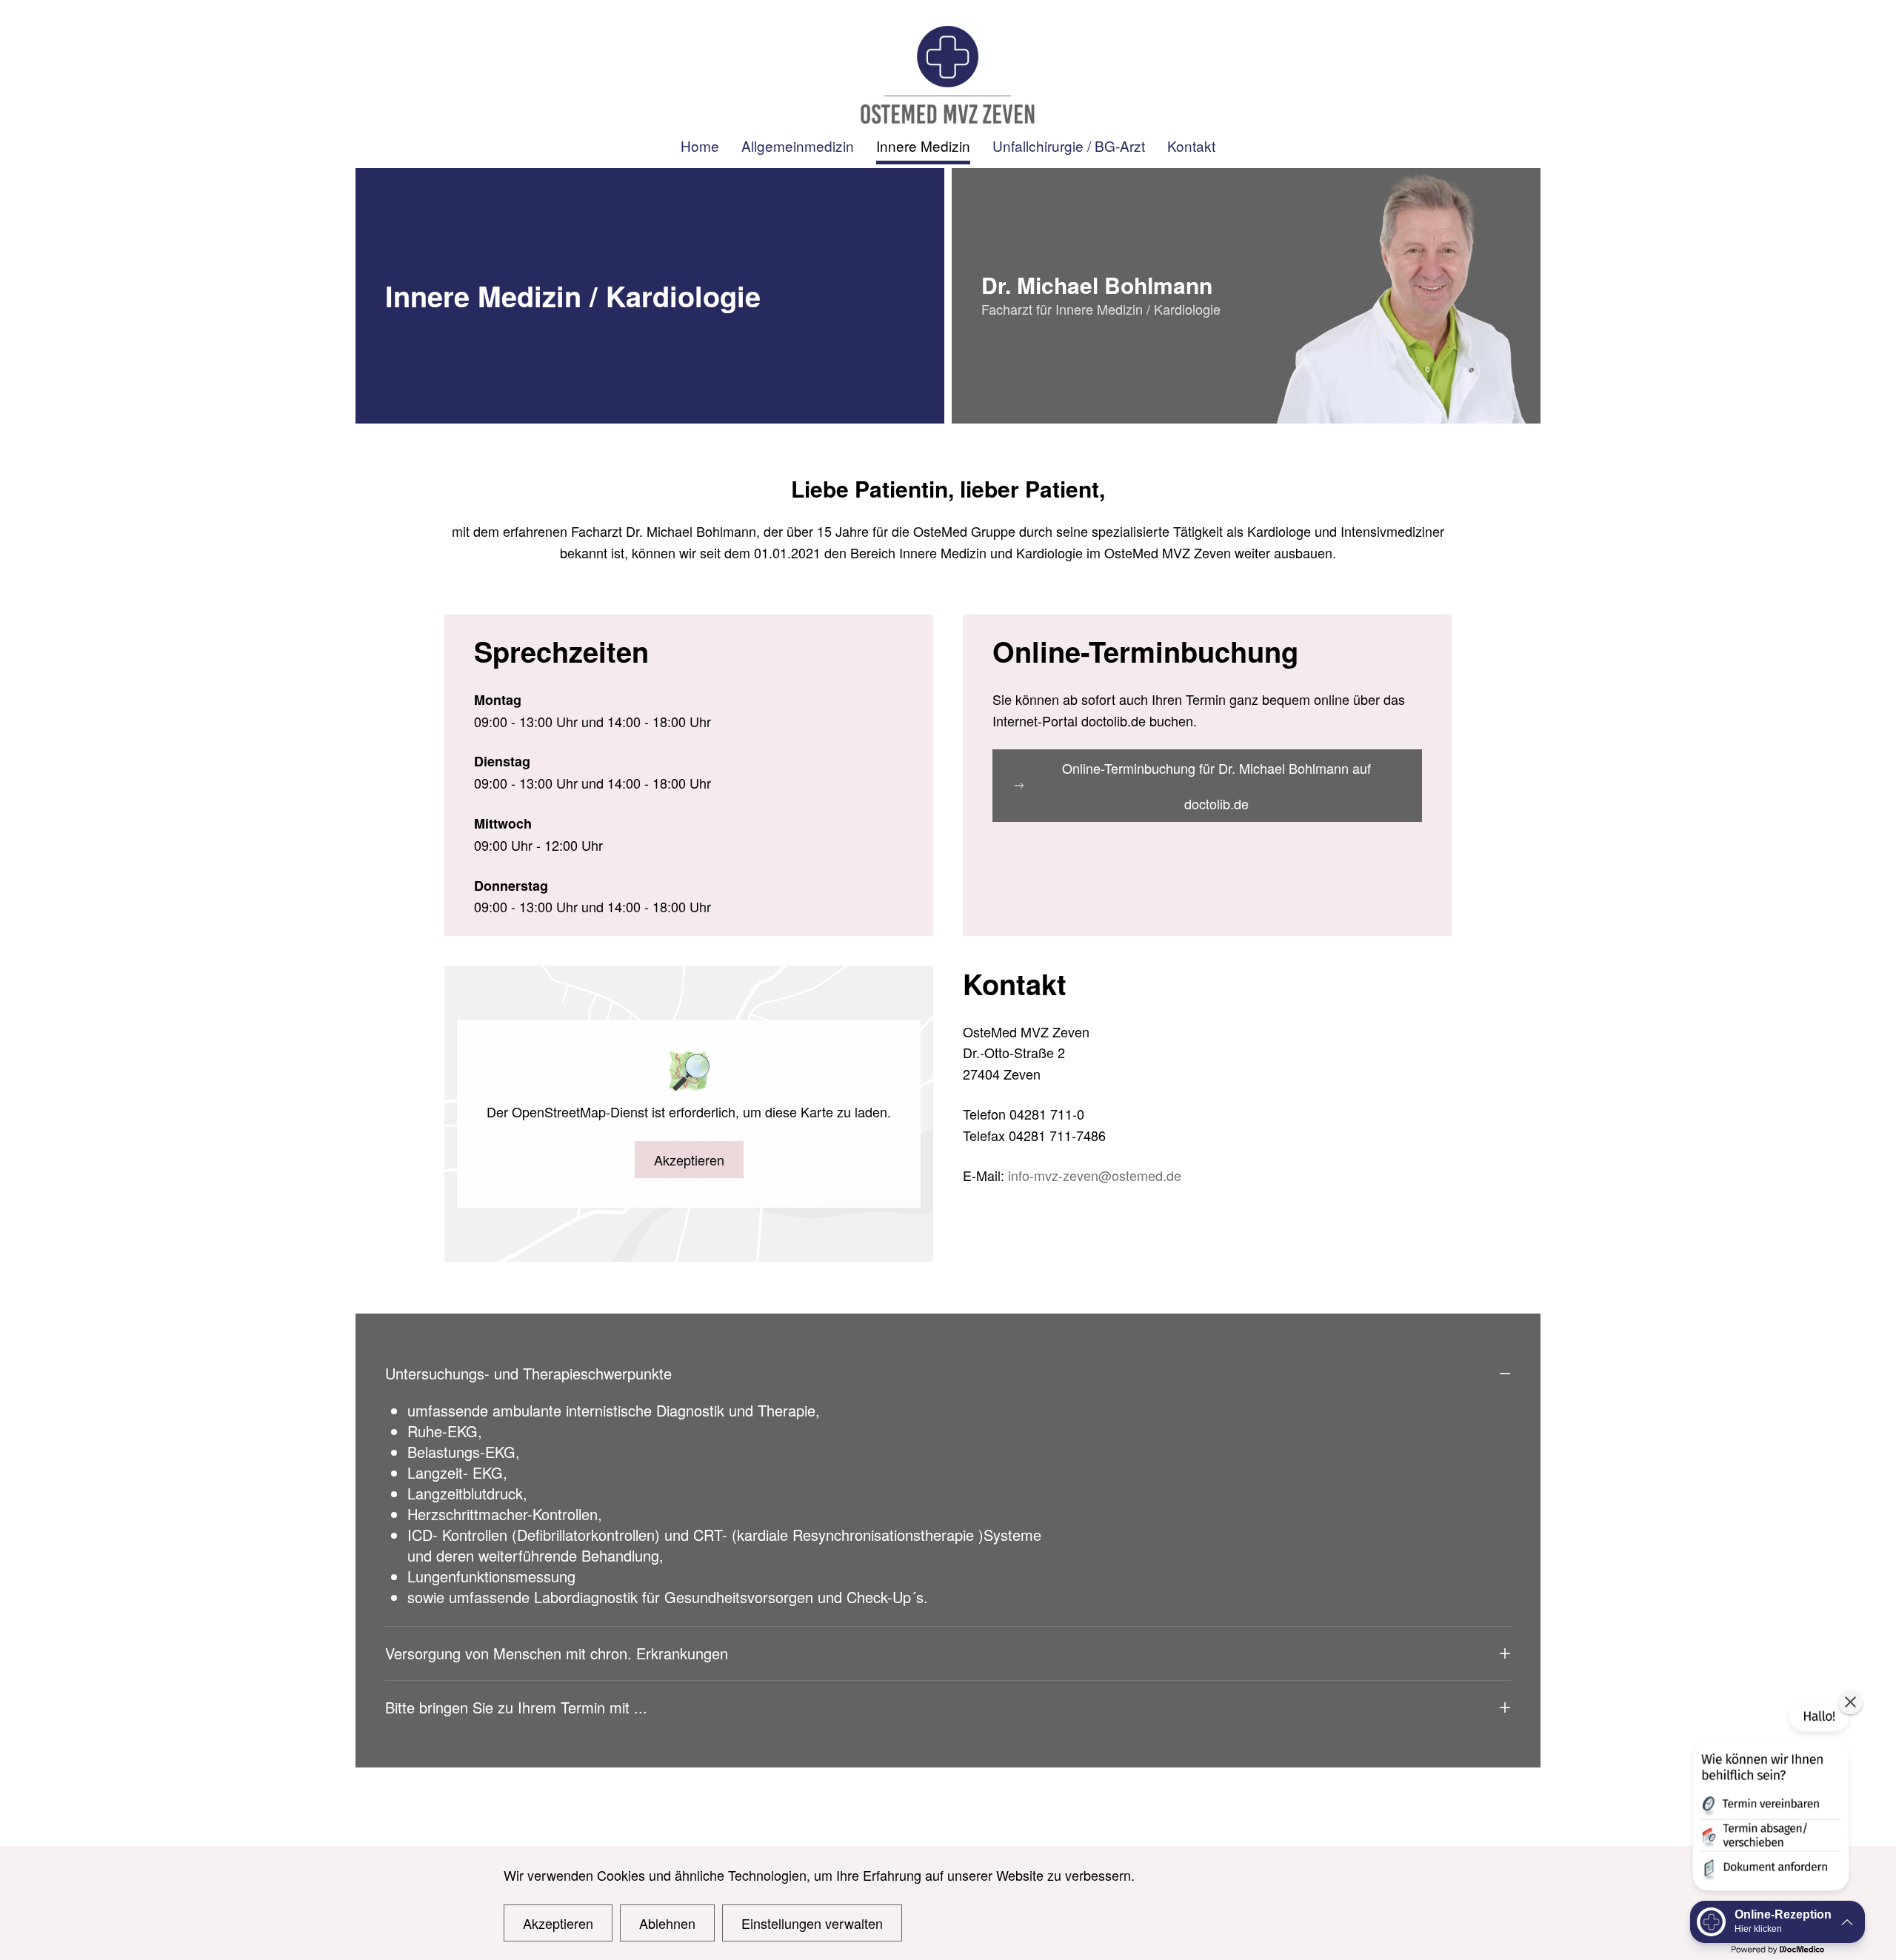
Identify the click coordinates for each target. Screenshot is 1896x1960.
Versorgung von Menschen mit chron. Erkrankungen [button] (557, 1653)
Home (700, 146)
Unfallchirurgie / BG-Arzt (1069, 146)
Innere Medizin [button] (923, 146)
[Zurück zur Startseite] (948, 75)
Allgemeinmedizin (798, 146)
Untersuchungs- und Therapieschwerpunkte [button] (528, 1374)
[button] (1769, 1799)
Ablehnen (667, 1923)
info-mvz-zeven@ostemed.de (1095, 1175)
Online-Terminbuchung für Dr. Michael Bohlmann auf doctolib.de (1216, 786)
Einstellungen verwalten (812, 1923)
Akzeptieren (689, 1160)
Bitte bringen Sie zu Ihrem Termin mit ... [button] (516, 1708)
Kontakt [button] (1191, 146)
